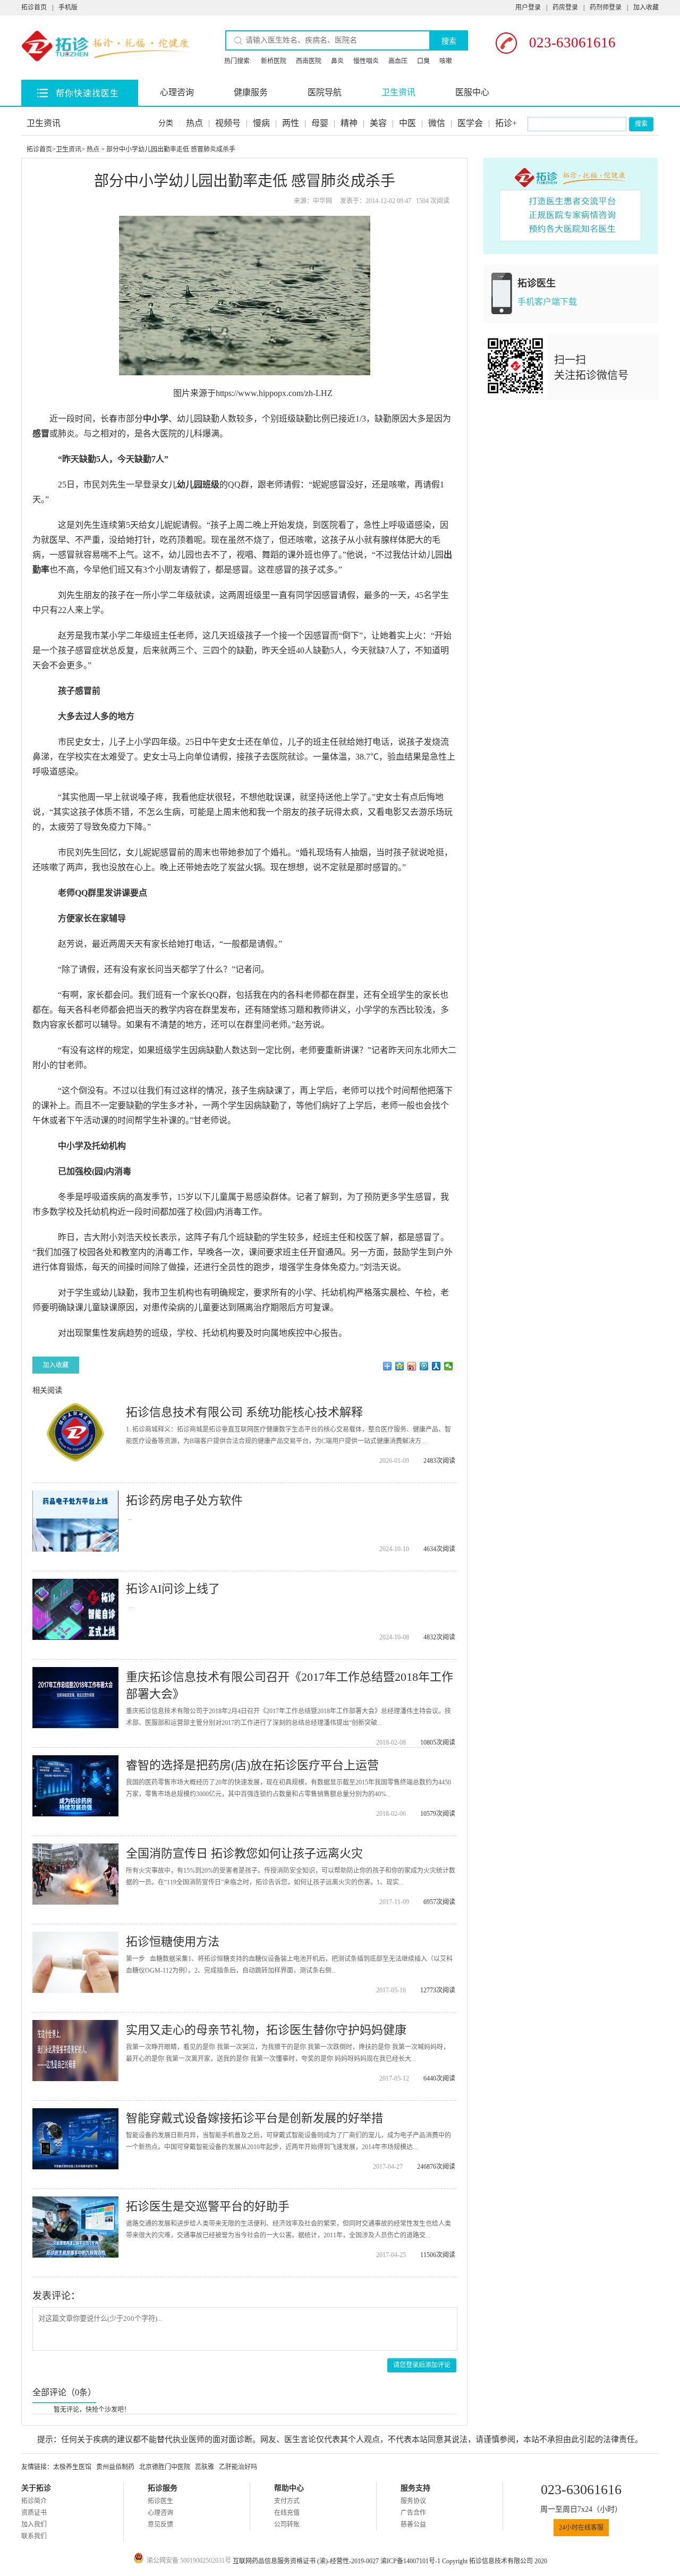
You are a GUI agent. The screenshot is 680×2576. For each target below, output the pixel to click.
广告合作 (413, 2513)
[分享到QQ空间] (400, 1366)
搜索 (449, 41)
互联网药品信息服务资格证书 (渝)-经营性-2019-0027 (307, 2561)
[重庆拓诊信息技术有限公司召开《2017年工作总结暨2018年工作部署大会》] (75, 1698)
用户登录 (528, 7)
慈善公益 (413, 2524)
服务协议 (413, 2501)
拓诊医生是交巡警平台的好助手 (208, 2206)
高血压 (398, 61)
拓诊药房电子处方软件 (184, 1500)
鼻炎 (337, 61)
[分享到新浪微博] (412, 1366)
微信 (437, 123)
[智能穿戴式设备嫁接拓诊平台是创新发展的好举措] (75, 2139)
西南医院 (309, 61)
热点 (194, 123)
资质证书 (34, 2513)
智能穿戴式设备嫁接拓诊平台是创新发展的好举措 (254, 2118)
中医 (407, 123)
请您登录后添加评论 (422, 2365)
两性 (291, 123)
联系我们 (34, 2536)
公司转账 (287, 2524)
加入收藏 (646, 7)
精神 (349, 123)
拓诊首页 (34, 7)
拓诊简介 (34, 2501)
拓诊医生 (160, 2501)
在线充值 (287, 2513)
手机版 (68, 7)
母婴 (320, 123)
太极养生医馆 (72, 2467)
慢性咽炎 (366, 61)
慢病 (261, 123)
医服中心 (472, 92)
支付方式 (287, 2501)
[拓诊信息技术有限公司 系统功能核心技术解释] (75, 1433)
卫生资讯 (398, 92)
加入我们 (34, 2524)
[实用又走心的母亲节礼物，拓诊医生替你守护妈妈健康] (75, 2051)
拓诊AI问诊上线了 (173, 1589)
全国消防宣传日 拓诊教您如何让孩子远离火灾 (244, 1853)
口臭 (423, 61)
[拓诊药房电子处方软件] (75, 1521)
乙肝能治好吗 (238, 2467)
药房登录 (565, 7)
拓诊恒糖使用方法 (173, 1942)
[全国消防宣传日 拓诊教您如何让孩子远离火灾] (75, 1874)
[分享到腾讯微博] (424, 1366)
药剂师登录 (606, 7)
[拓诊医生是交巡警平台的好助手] (75, 2227)
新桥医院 (274, 61)
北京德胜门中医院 (165, 2467)
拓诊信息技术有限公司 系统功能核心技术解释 (244, 1412)
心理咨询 (177, 92)
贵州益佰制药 (115, 2467)
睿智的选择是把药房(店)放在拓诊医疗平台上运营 (252, 1765)
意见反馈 (160, 2524)
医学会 (470, 123)
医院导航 (325, 92)
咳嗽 (446, 61)
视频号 (228, 123)
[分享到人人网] (436, 1366)
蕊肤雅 (205, 2467)
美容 (378, 123)
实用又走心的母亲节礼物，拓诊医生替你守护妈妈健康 (266, 2030)
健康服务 (251, 92)
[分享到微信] (449, 1366)
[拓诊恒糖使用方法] (75, 1962)
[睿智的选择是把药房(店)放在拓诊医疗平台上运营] (75, 1786)
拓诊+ (506, 123)
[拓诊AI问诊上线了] (75, 1609)
